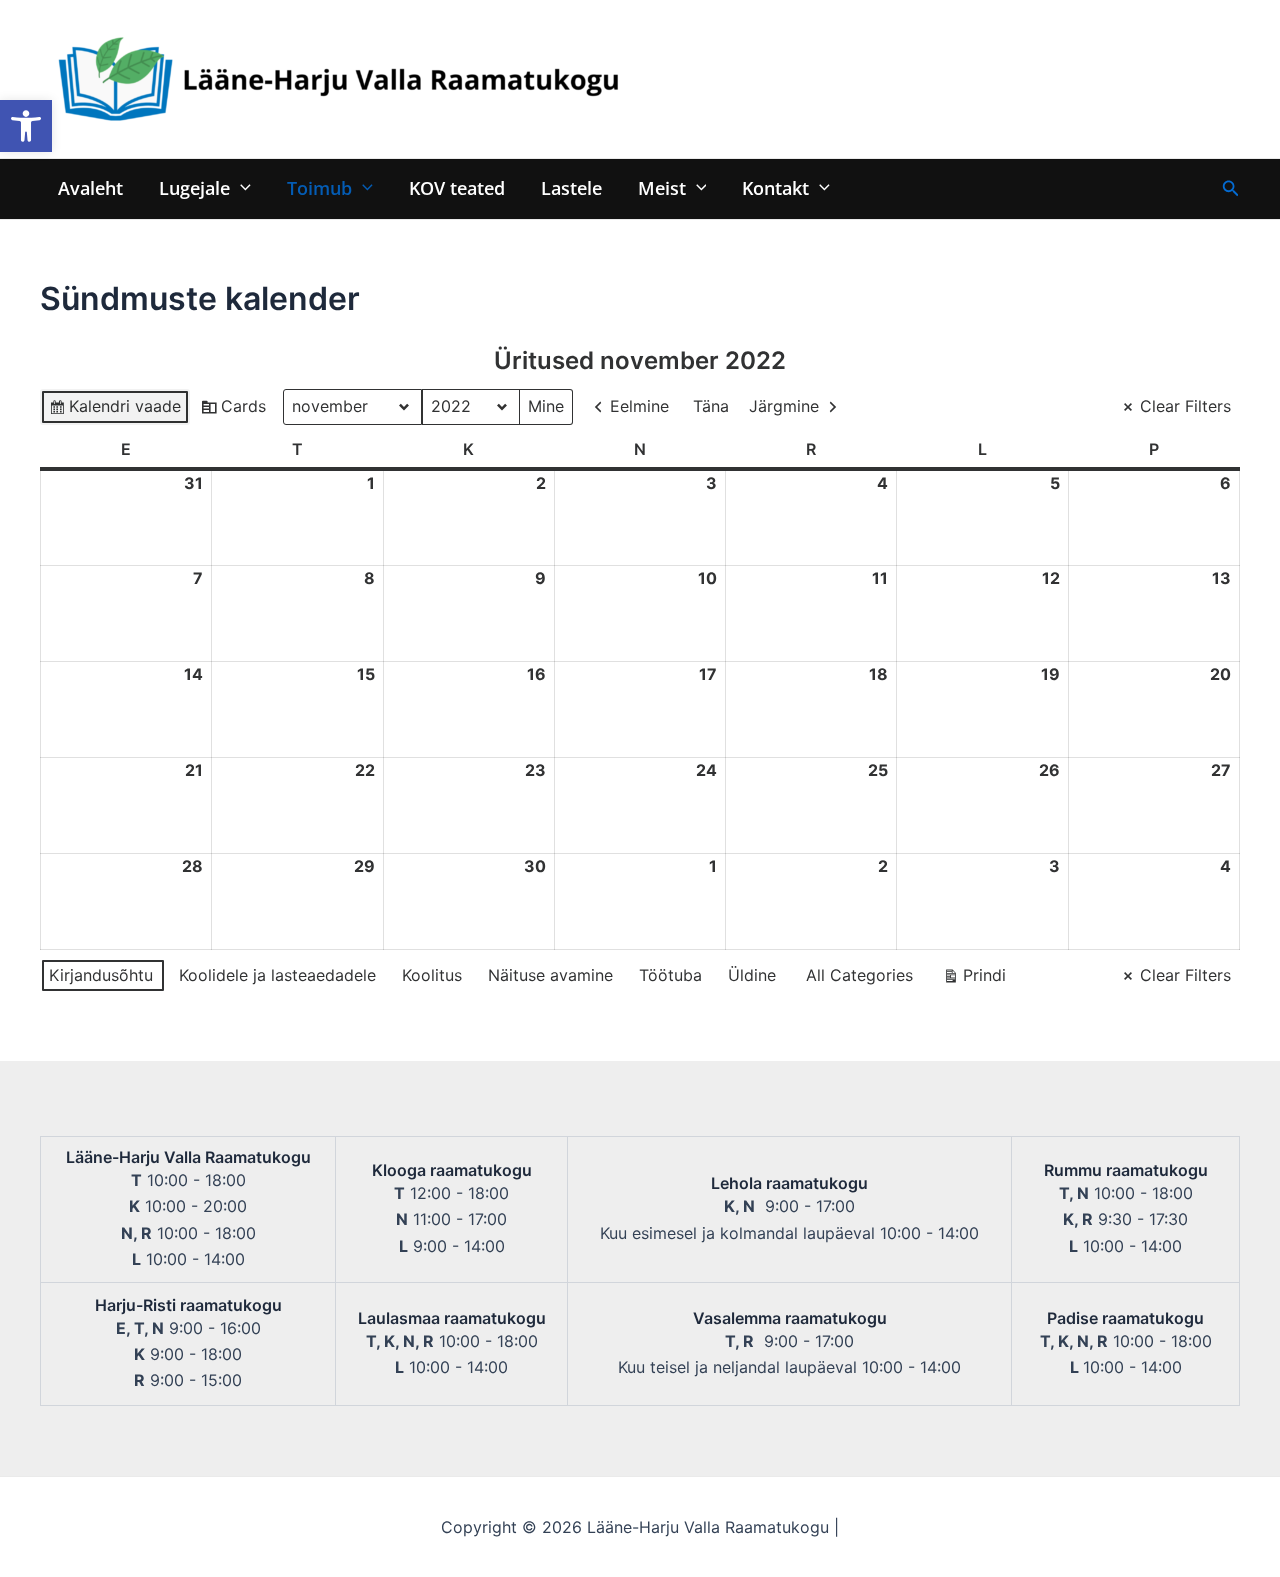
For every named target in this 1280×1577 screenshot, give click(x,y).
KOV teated (457, 187)
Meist (662, 187)
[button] (26, 126)
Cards (233, 410)
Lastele (571, 187)
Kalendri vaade (114, 410)
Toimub (319, 187)
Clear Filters (1185, 406)
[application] (240, 187)
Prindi (974, 979)
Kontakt (775, 187)
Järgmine (784, 406)
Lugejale (194, 187)
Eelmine (639, 406)
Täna (711, 406)
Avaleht (90, 187)
